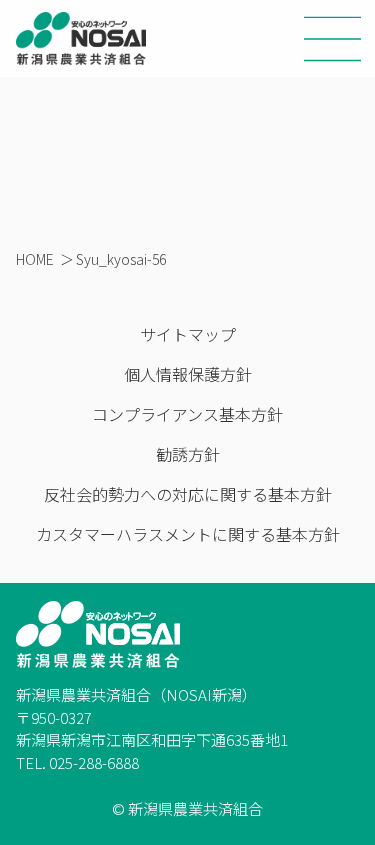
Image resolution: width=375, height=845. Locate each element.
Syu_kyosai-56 (121, 259)
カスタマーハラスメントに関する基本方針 (188, 534)
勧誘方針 (188, 454)
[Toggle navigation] (333, 39)
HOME (35, 259)
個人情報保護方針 (188, 374)
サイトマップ (188, 334)
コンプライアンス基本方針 (187, 414)
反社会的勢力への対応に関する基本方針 (188, 494)
